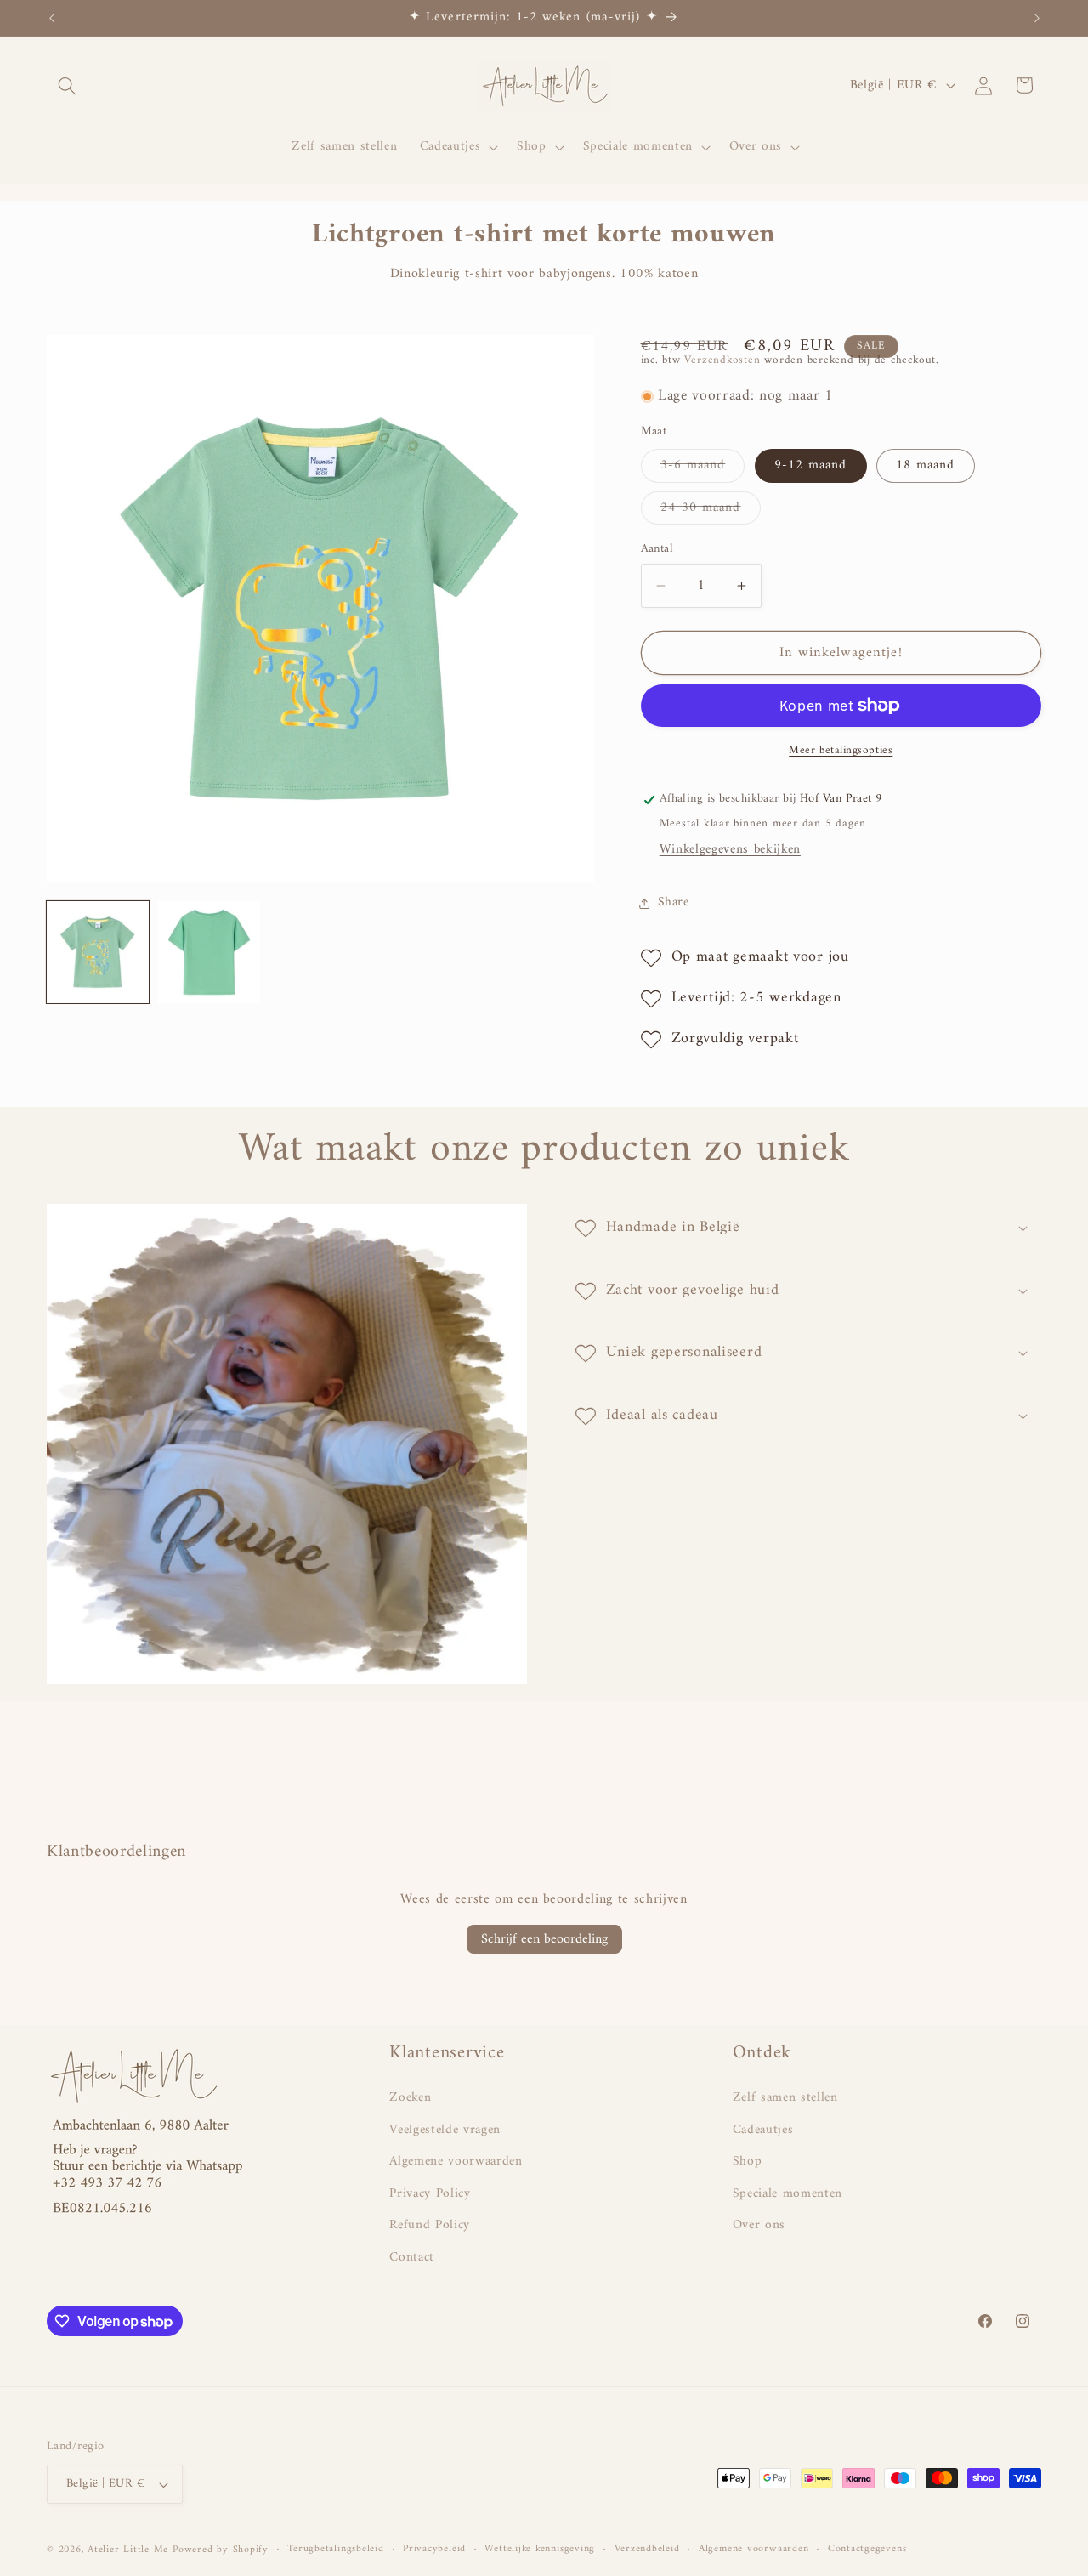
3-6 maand (703, 468)
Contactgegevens (867, 2550)
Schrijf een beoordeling (544, 1939)
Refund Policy (430, 2225)
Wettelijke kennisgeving (540, 2550)
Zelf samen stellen (785, 2098)
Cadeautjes (763, 2130)
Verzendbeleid (647, 2550)
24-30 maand (711, 510)
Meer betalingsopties (841, 750)
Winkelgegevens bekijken (730, 851)
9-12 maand (811, 466)
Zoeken (410, 2098)
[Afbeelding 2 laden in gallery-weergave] (209, 952)
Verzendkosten (722, 360)
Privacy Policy (430, 2194)
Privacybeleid (434, 2550)
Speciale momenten (788, 2194)
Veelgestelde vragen (445, 2130)
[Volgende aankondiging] (1037, 18)
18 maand (926, 466)
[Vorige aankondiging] (52, 18)
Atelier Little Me (128, 2550)
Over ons (759, 2225)
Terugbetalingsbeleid (335, 2550)
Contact (412, 2258)
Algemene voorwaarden (456, 2162)
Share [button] (674, 903)
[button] (67, 85)
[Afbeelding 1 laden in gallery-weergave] (98, 952)
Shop (748, 2162)
